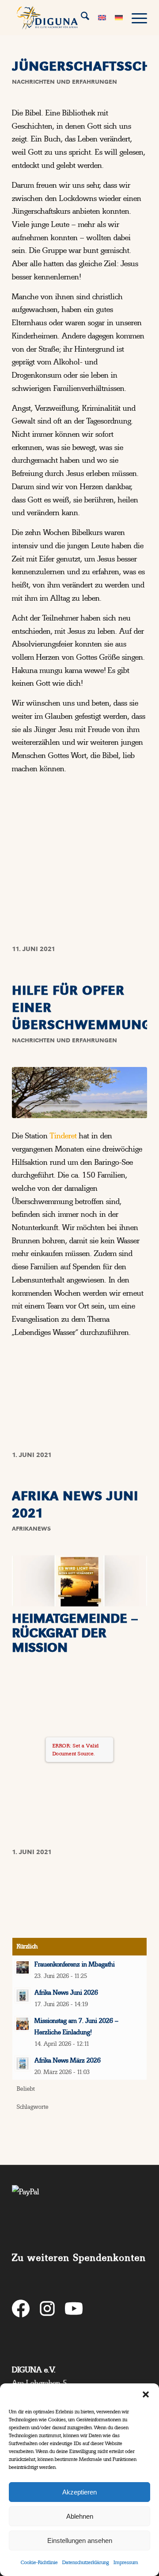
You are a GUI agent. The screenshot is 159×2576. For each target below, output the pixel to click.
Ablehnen (80, 2516)
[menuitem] (81, 18)
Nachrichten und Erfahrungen (64, 82)
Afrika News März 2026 (68, 2060)
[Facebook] (21, 2310)
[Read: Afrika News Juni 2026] (23, 1996)
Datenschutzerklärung (86, 2562)
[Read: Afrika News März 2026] (23, 2063)
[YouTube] (74, 2310)
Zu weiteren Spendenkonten (79, 2258)
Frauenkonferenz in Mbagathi (75, 1964)
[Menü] (135, 18)
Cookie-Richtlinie (39, 2562)
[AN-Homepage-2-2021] (79, 1581)
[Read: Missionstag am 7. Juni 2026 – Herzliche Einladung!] (23, 2024)
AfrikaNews (31, 1529)
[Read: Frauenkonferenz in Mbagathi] (23, 1967)
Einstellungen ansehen (80, 2541)
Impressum (126, 2562)
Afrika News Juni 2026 (66, 1992)
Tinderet (63, 1136)
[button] (146, 2394)
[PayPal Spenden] (79, 2212)
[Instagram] (47, 2310)
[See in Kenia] (79, 1093)
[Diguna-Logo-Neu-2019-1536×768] (66, 18)
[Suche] (81, 18)
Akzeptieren (79, 2492)
